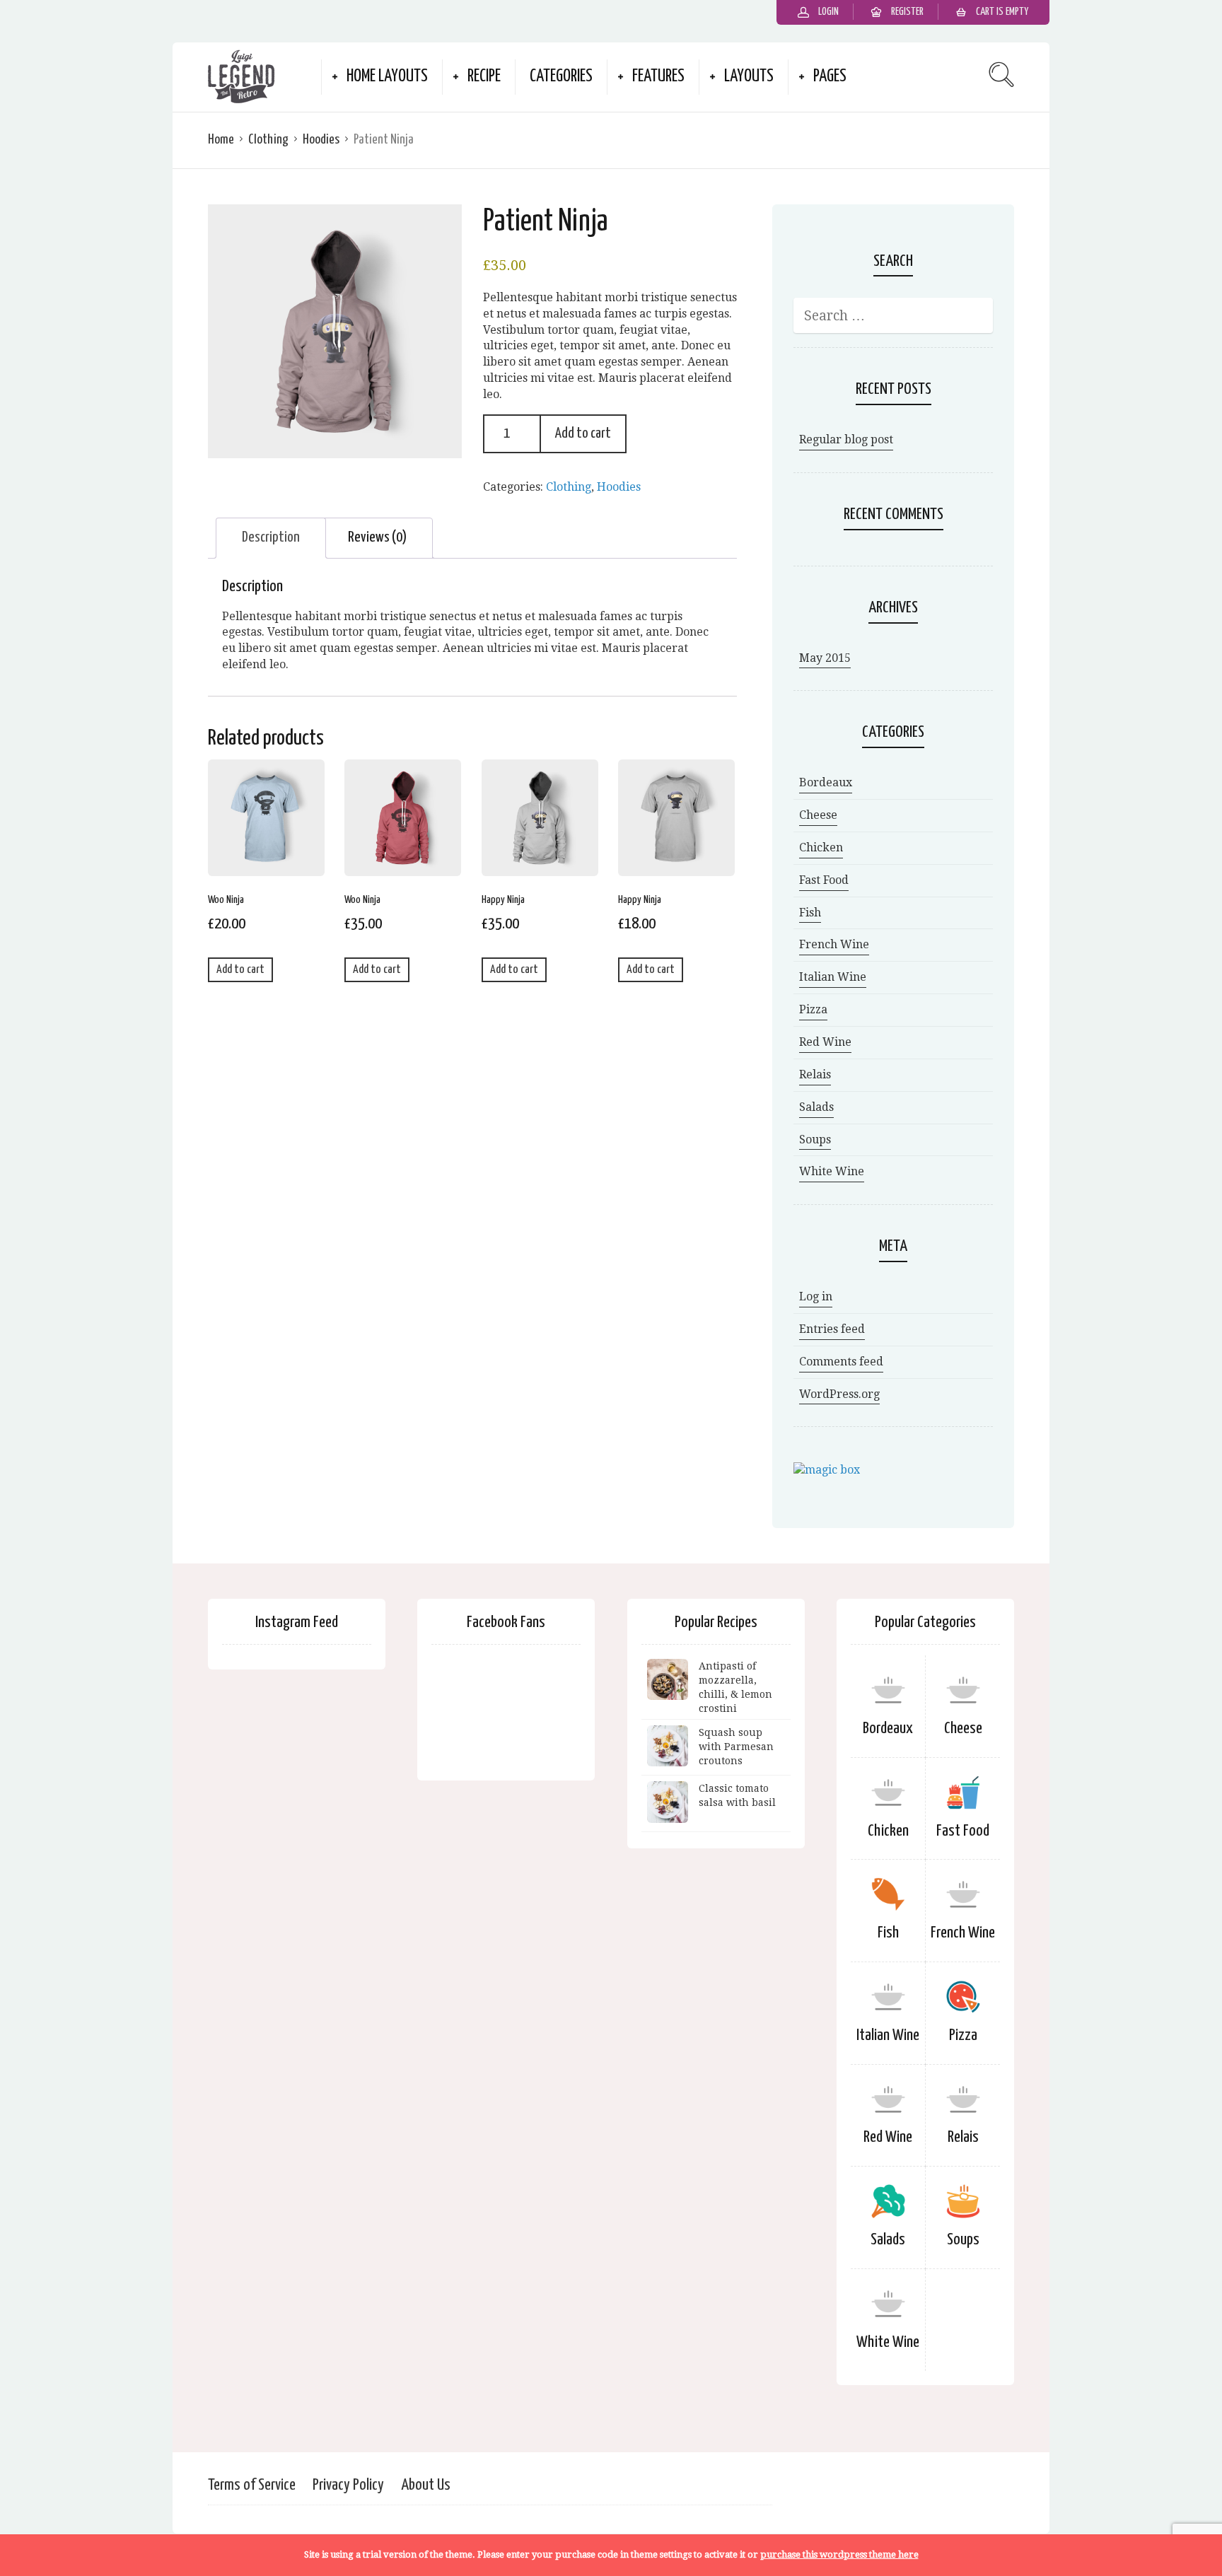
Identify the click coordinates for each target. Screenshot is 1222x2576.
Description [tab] (271, 537)
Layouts (749, 77)
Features (658, 77)
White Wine (832, 1171)
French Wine (834, 944)
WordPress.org (839, 1394)
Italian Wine (833, 977)
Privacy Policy (348, 2485)
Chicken (821, 847)
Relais (815, 1074)
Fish (810, 913)
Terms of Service (252, 2485)
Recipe (484, 77)
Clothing (268, 140)
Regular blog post (846, 439)
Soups (815, 1140)
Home (221, 140)
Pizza (813, 1009)
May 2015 (825, 658)
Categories (561, 77)
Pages (830, 77)
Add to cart (583, 433)
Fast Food (824, 880)
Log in (816, 1296)
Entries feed (832, 1329)
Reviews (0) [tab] (377, 537)
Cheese (818, 815)
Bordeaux (826, 782)
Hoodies (321, 140)
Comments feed (841, 1362)
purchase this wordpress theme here (839, 2554)
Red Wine (825, 1042)
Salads (816, 1107)
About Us (426, 2485)
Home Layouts (387, 77)
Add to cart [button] (240, 970)
